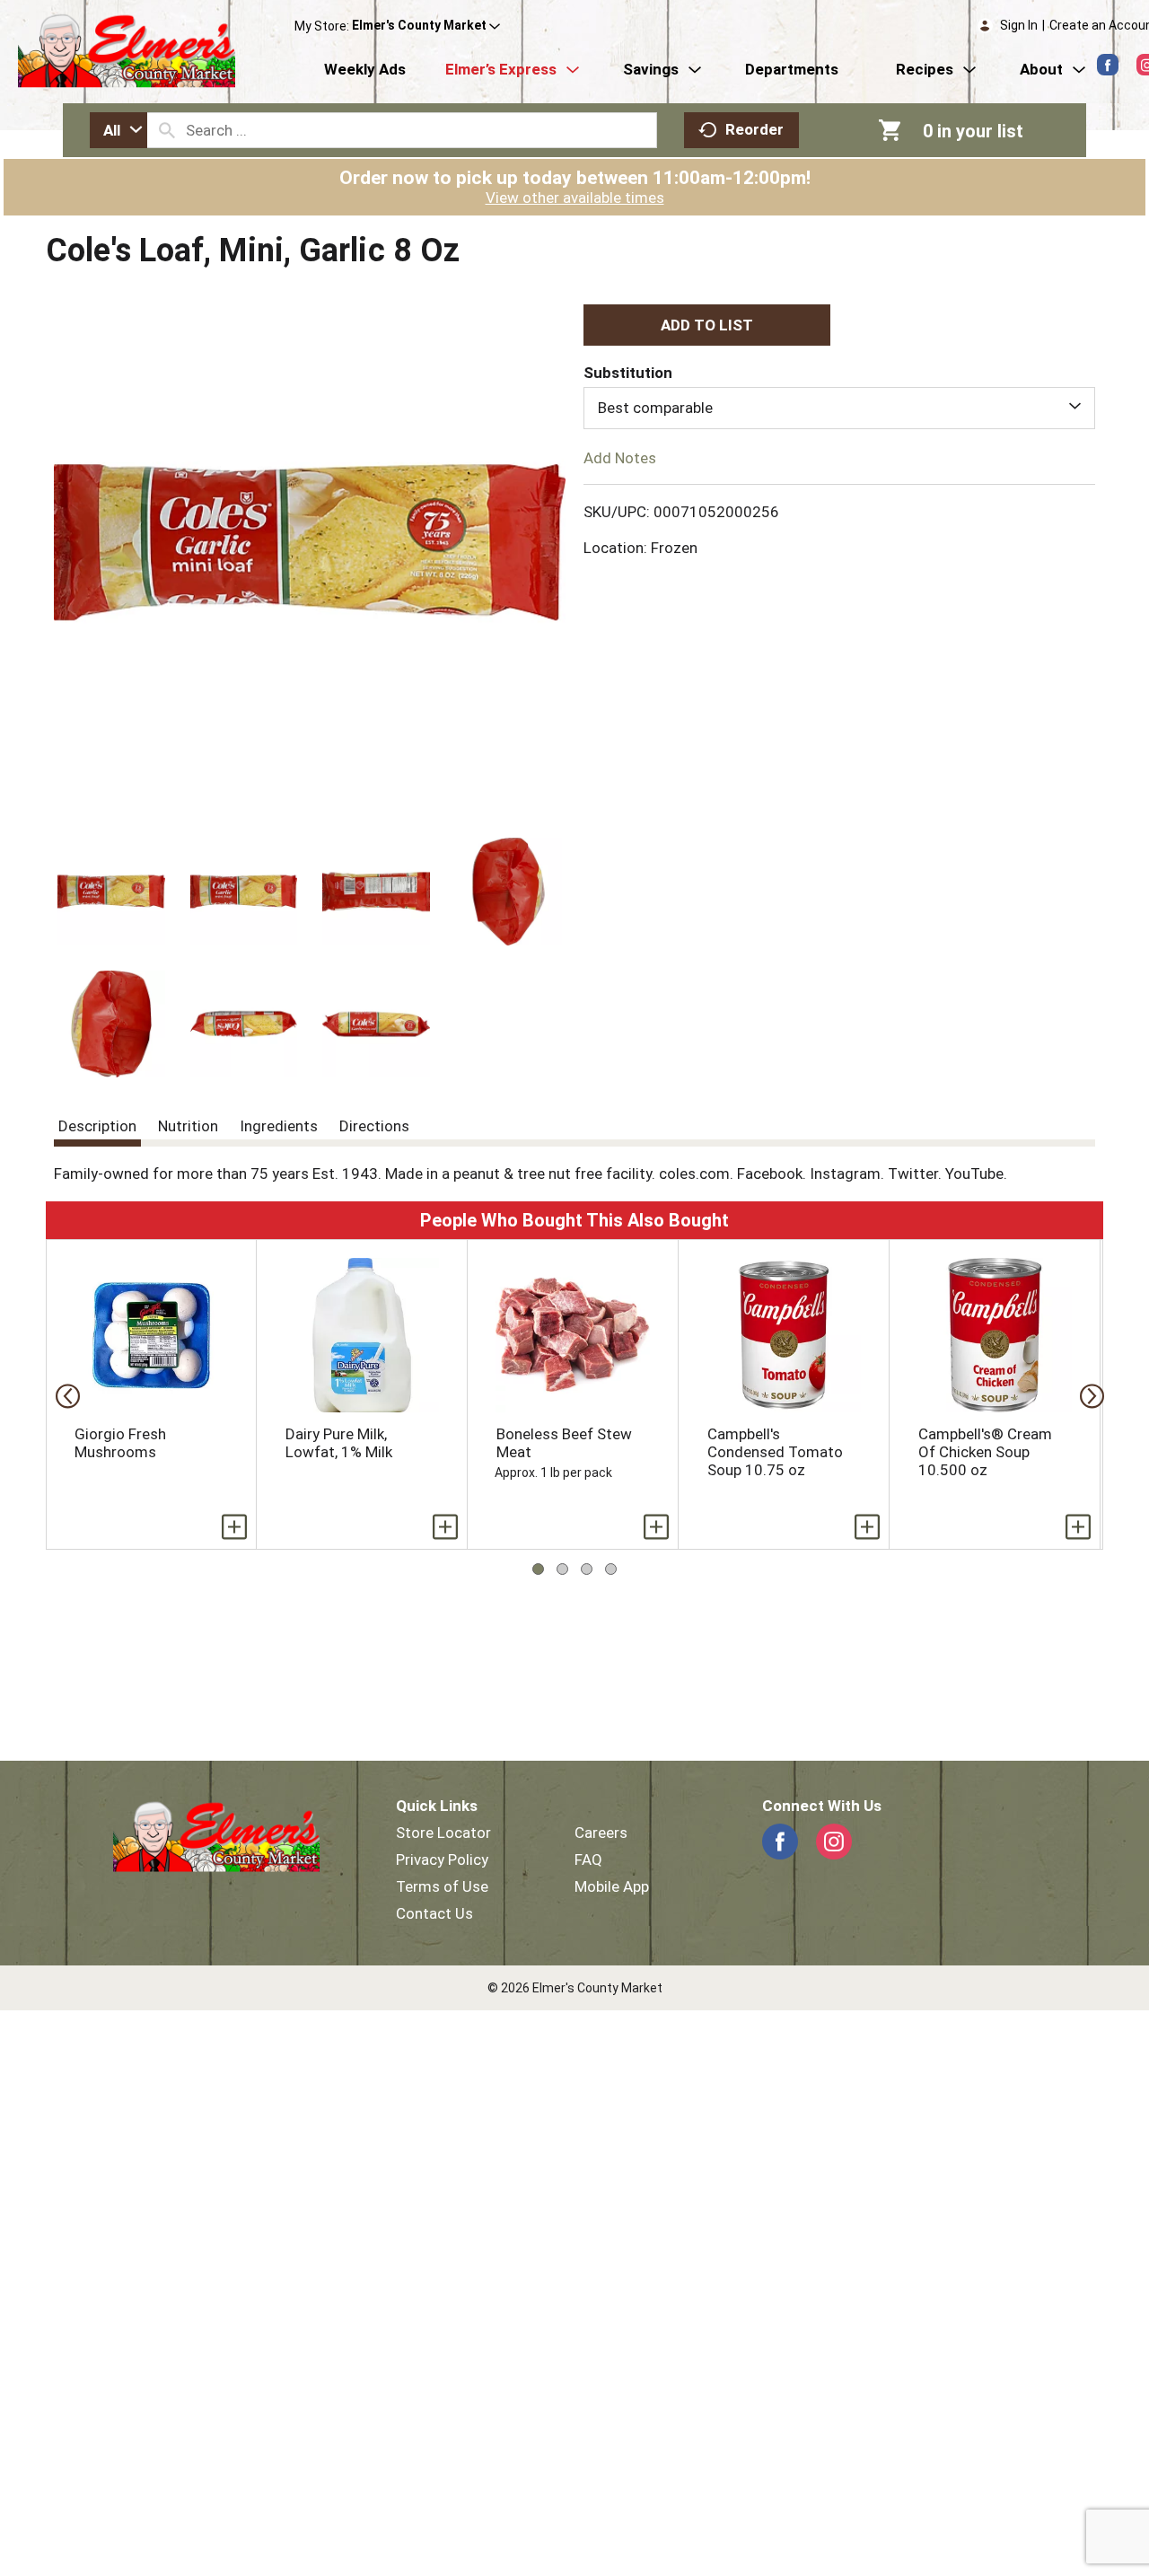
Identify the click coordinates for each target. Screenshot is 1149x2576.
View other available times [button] (575, 198)
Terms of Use (442, 1886)
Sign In (1019, 25)
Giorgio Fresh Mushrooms (120, 1443)
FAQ (588, 1859)
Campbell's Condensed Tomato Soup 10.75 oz (775, 1452)
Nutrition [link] (188, 1126)
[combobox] (118, 130)
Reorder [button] (754, 129)
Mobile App (612, 1886)
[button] (426, 26)
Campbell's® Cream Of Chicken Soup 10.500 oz (985, 1452)
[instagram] (834, 1842)
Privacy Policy (442, 1859)
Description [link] (97, 1126)
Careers (601, 1833)
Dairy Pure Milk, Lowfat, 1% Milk (339, 1443)
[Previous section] (62, 1395)
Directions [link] (374, 1126)
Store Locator (443, 1833)
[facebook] (1108, 65)
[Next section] (1087, 1395)
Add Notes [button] (620, 457)
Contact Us (434, 1913)
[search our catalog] (167, 130)
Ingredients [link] (279, 1126)
